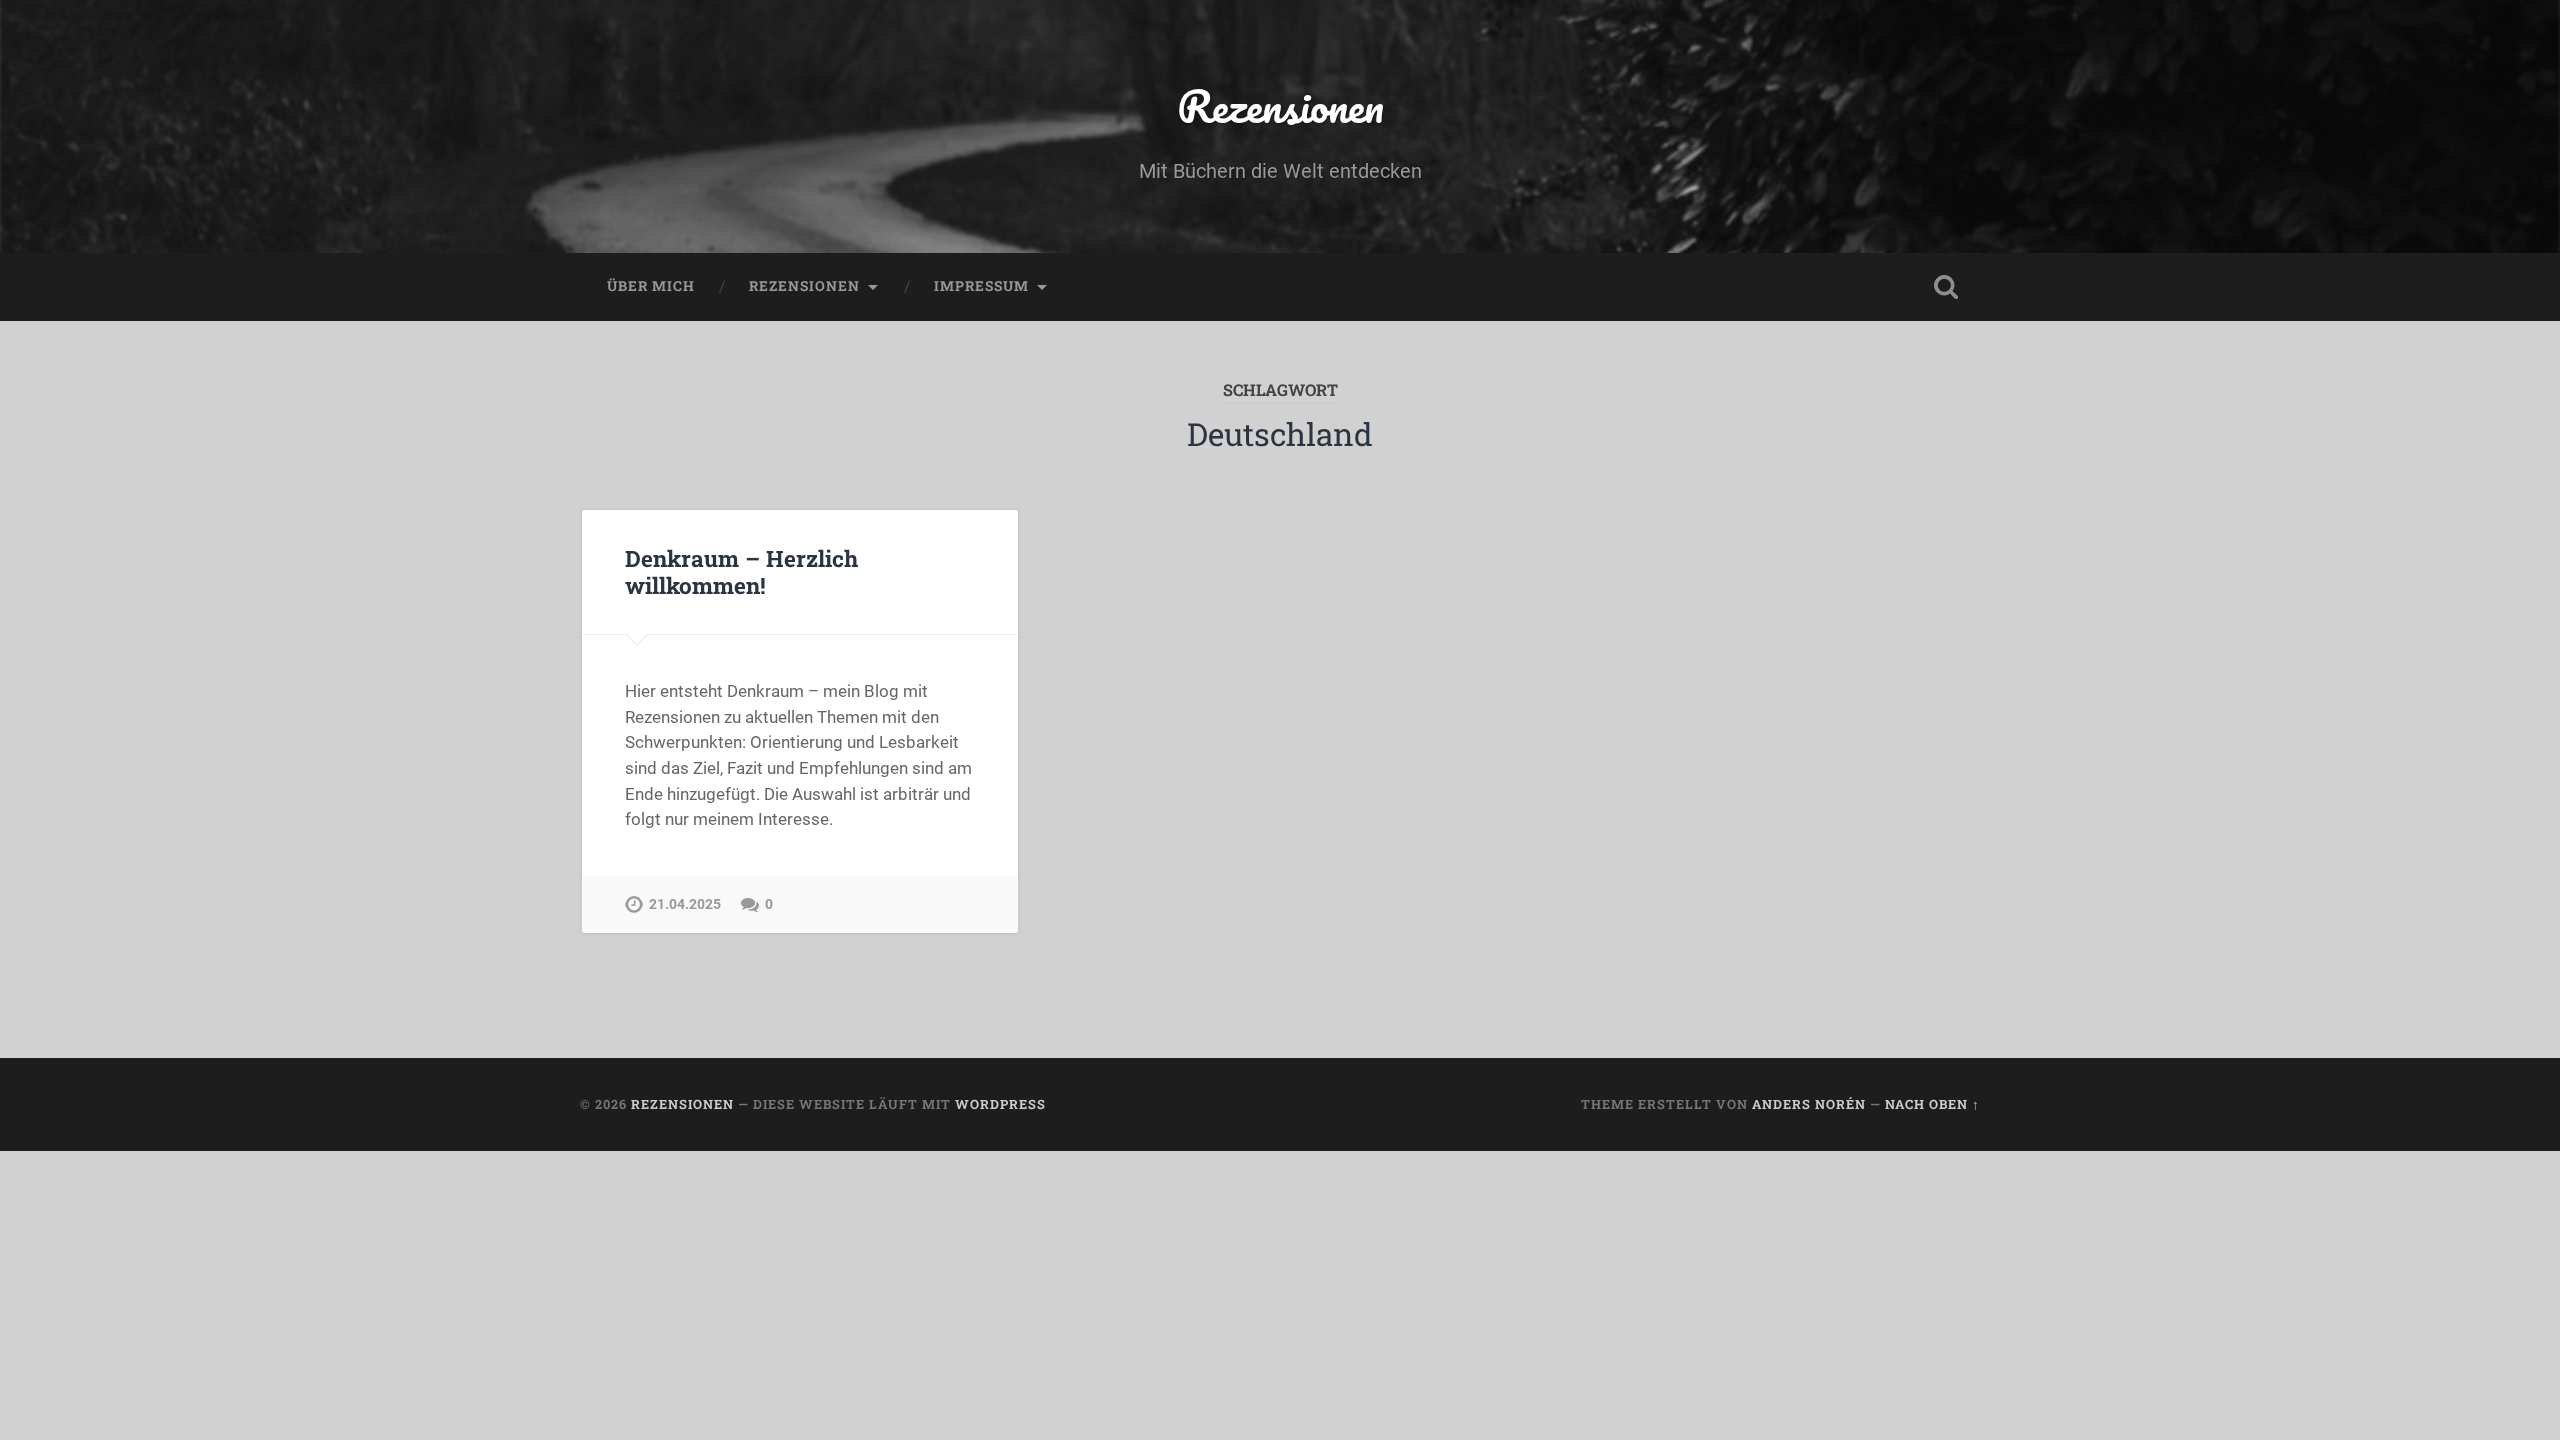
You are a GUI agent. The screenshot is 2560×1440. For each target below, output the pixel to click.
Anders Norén (1809, 1104)
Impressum (981, 286)
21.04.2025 (685, 904)
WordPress (1000, 1104)
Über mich (651, 286)
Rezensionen (1280, 105)
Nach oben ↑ (1932, 1104)
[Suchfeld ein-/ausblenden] (1946, 287)
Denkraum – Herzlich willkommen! (741, 571)
